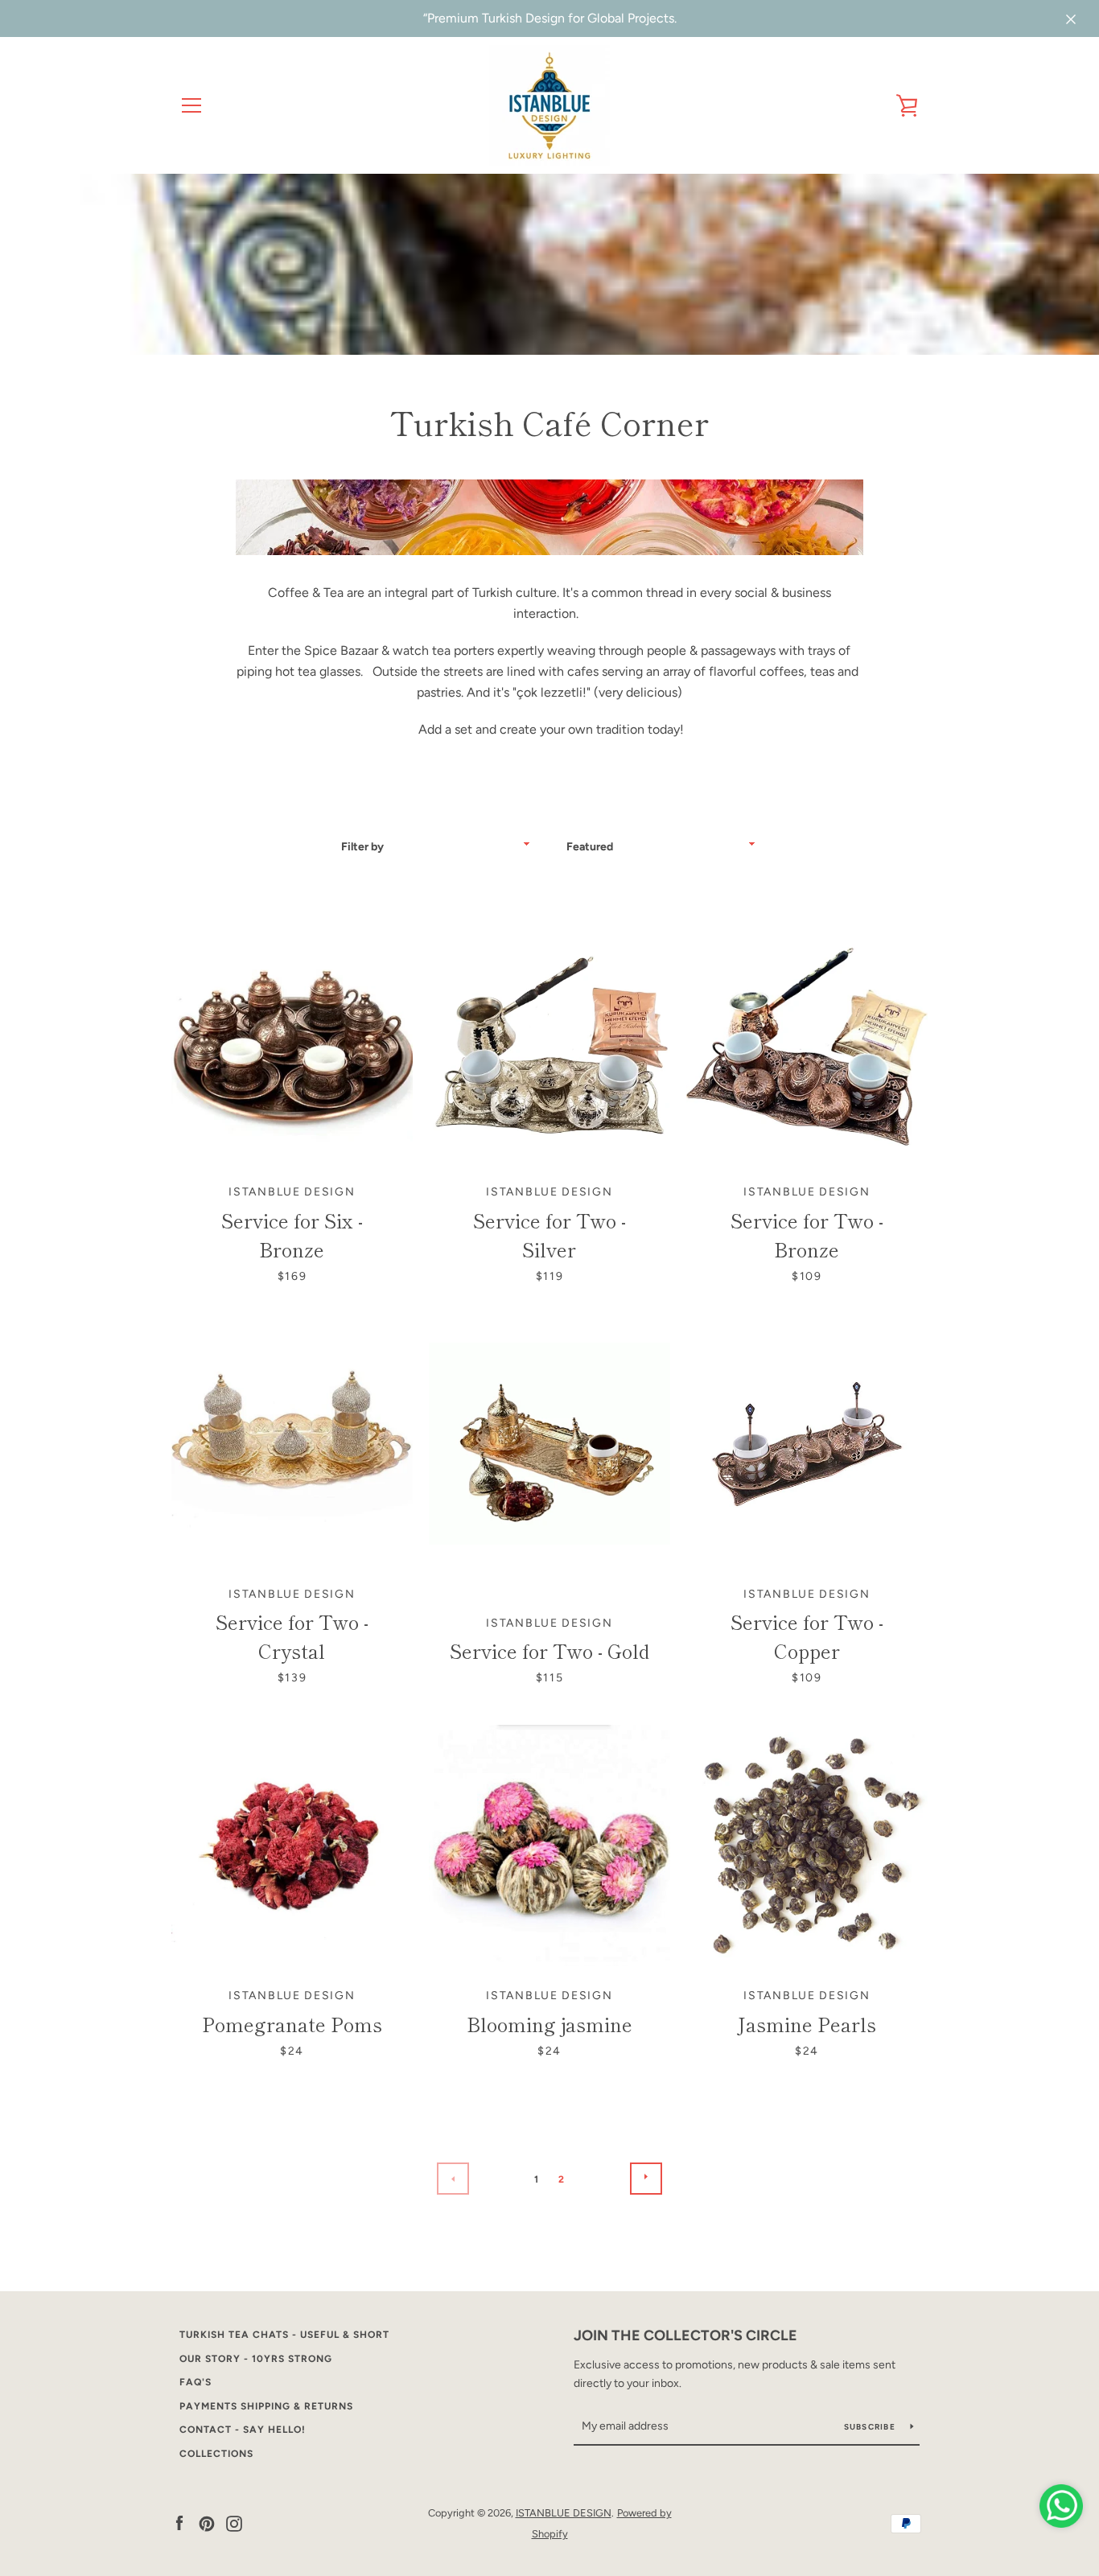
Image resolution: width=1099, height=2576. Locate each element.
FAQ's (196, 2382)
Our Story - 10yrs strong (256, 2359)
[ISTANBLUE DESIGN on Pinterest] (207, 2523)
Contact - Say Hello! (243, 2430)
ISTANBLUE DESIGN (564, 2513)
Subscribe (871, 2427)
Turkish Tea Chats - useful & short (284, 2335)
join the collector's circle (685, 2335)
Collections (216, 2454)
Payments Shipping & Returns (266, 2406)
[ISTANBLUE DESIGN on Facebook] (179, 2523)
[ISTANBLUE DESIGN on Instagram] (234, 2523)
